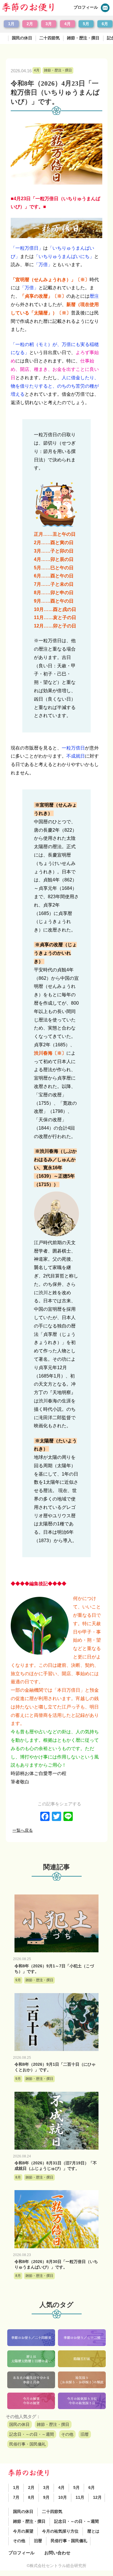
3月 (49, 24)
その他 (67, 2434)
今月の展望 (23, 2531)
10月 (63, 2497)
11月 (80, 2497)
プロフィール (86, 7)
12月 (97, 2497)
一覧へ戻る (23, 1830)
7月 (16, 2497)
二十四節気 (50, 38)
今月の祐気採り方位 (60, 2531)
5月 (86, 24)
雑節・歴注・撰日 (83, 38)
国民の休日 (22, 38)
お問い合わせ (57, 2553)
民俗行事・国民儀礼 (28, 2444)
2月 (30, 24)
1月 (11, 24)
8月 (31, 2497)
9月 (46, 2497)
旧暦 (85, 2434)
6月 (105, 24)
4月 (68, 24)
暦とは (93, 2531)
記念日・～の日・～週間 (32, 2434)
